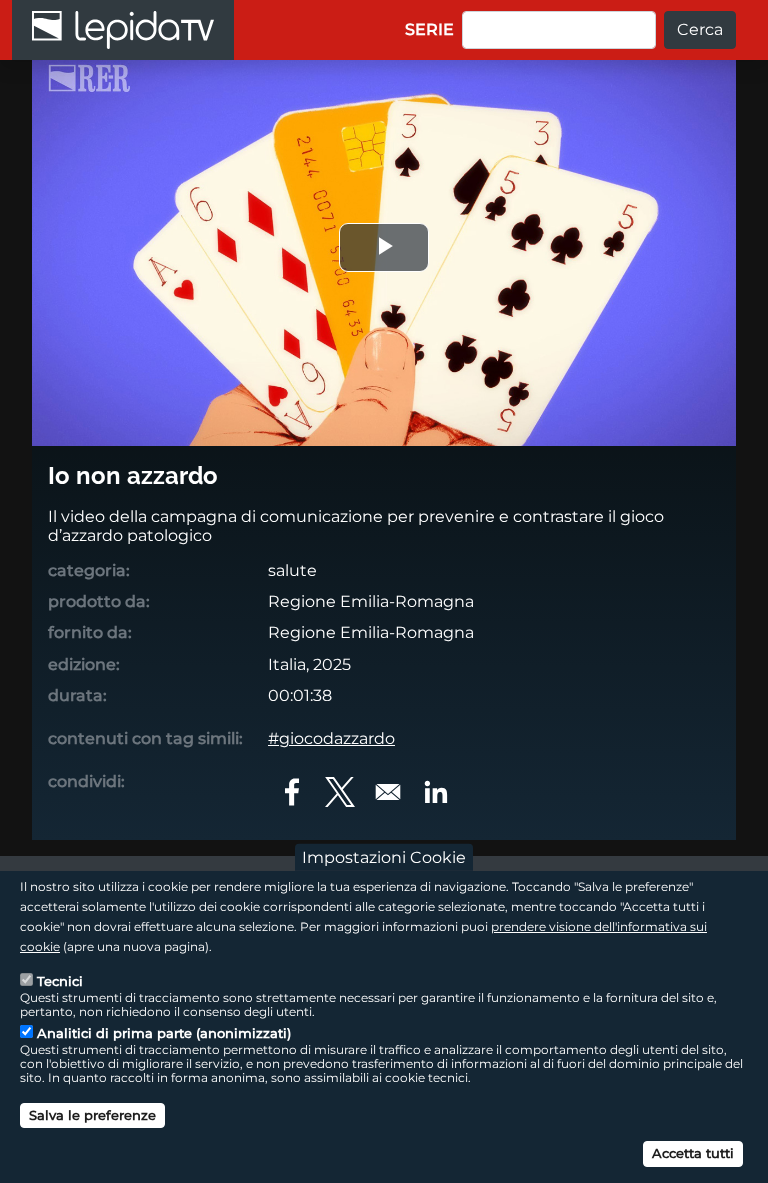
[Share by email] (388, 792)
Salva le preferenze (92, 1115)
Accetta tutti (693, 1153)
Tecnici (60, 981)
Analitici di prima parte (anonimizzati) (164, 1033)
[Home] (123, 30)
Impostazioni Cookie (384, 857)
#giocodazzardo (331, 738)
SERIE (429, 29)
